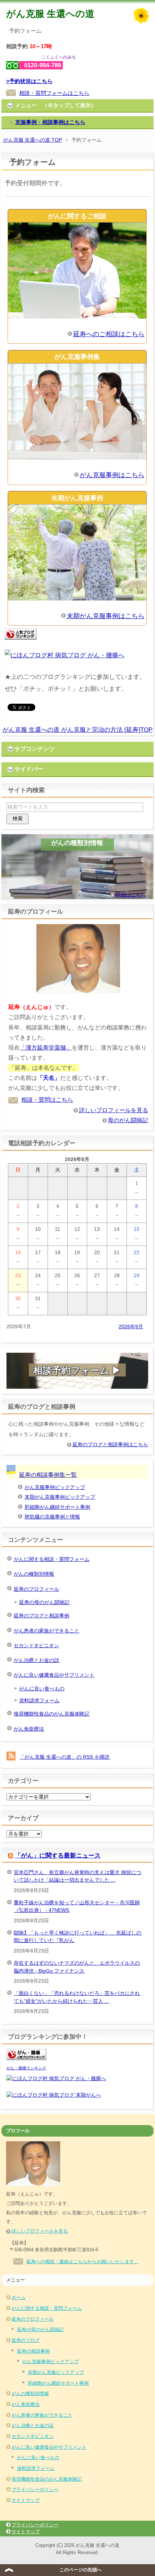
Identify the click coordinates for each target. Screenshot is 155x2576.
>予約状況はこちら (29, 81)
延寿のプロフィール (36, 1589)
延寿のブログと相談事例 (41, 1616)
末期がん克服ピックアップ (56, 2372)
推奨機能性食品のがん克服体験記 (52, 1714)
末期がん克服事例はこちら (106, 616)
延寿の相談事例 (33, 2351)
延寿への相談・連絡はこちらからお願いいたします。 (83, 2262)
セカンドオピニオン (36, 1645)
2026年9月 (131, 1326)
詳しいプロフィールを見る (114, 1110)
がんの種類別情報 (34, 1574)
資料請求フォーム (39, 1700)
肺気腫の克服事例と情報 (52, 1517)
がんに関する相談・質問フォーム (52, 1559)
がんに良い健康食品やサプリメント (54, 1675)
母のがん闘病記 (128, 1120)
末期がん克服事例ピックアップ (60, 1497)
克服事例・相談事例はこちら (50, 122)
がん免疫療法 (29, 1729)
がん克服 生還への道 (50, 14)
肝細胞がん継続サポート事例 (57, 1507)
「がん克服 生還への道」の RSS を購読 (65, 1757)
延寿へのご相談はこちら (109, 334)
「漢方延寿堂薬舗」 (46, 1048)
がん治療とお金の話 (36, 1660)
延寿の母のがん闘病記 (44, 1602)
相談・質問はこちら (47, 1100)
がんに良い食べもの (42, 1689)
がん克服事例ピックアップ (55, 1487)
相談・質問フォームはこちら (54, 93)
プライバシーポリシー (35, 2490)
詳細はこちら (131, 895)
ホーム (19, 2298)
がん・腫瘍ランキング (26, 2068)
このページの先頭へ (81, 2570)
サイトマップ (26, 2500)
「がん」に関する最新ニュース (58, 1856)
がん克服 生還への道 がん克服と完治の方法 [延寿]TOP (77, 730)
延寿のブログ (26, 2340)
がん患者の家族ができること (46, 1631)
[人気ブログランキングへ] (21, 640)
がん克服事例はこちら (112, 475)
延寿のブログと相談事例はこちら (110, 1444)
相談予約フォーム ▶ (77, 1370)
